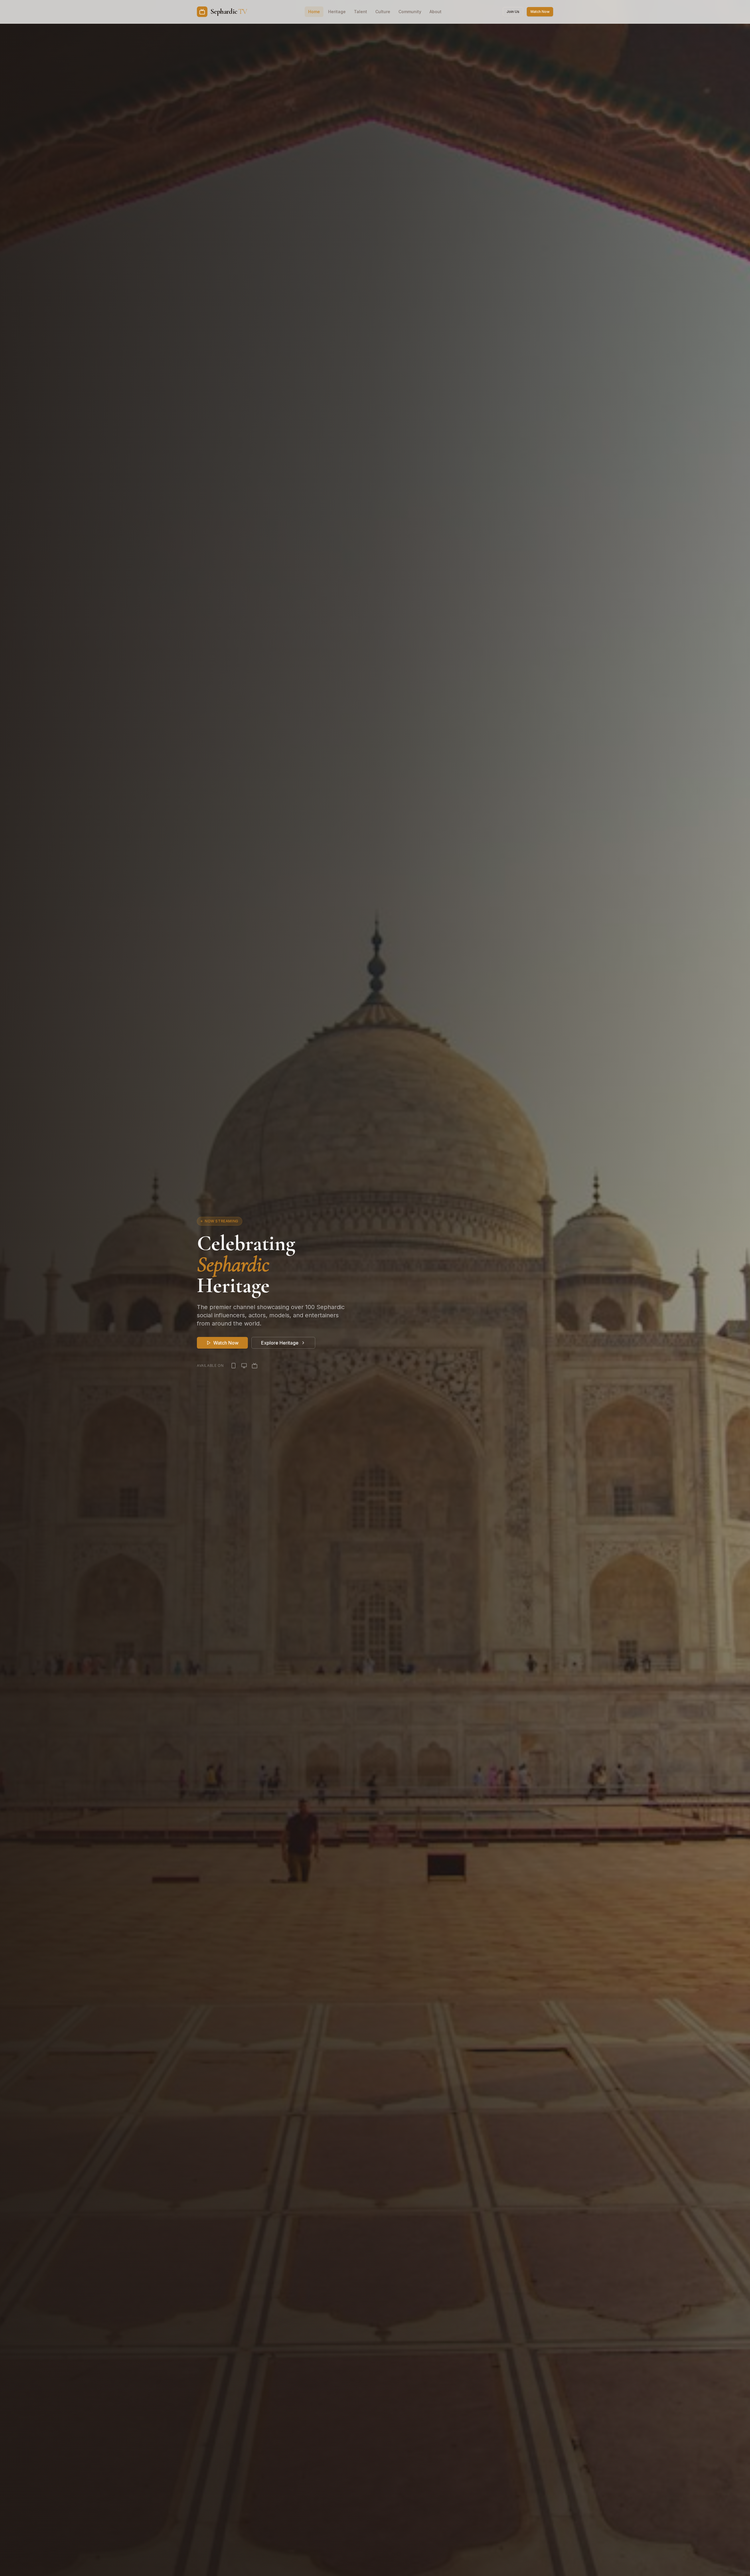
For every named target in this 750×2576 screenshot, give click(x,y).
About (435, 12)
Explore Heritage (280, 1343)
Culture (383, 12)
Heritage (337, 12)
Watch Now (540, 12)
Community (410, 12)
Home (314, 12)
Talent (360, 12)
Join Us (513, 12)
